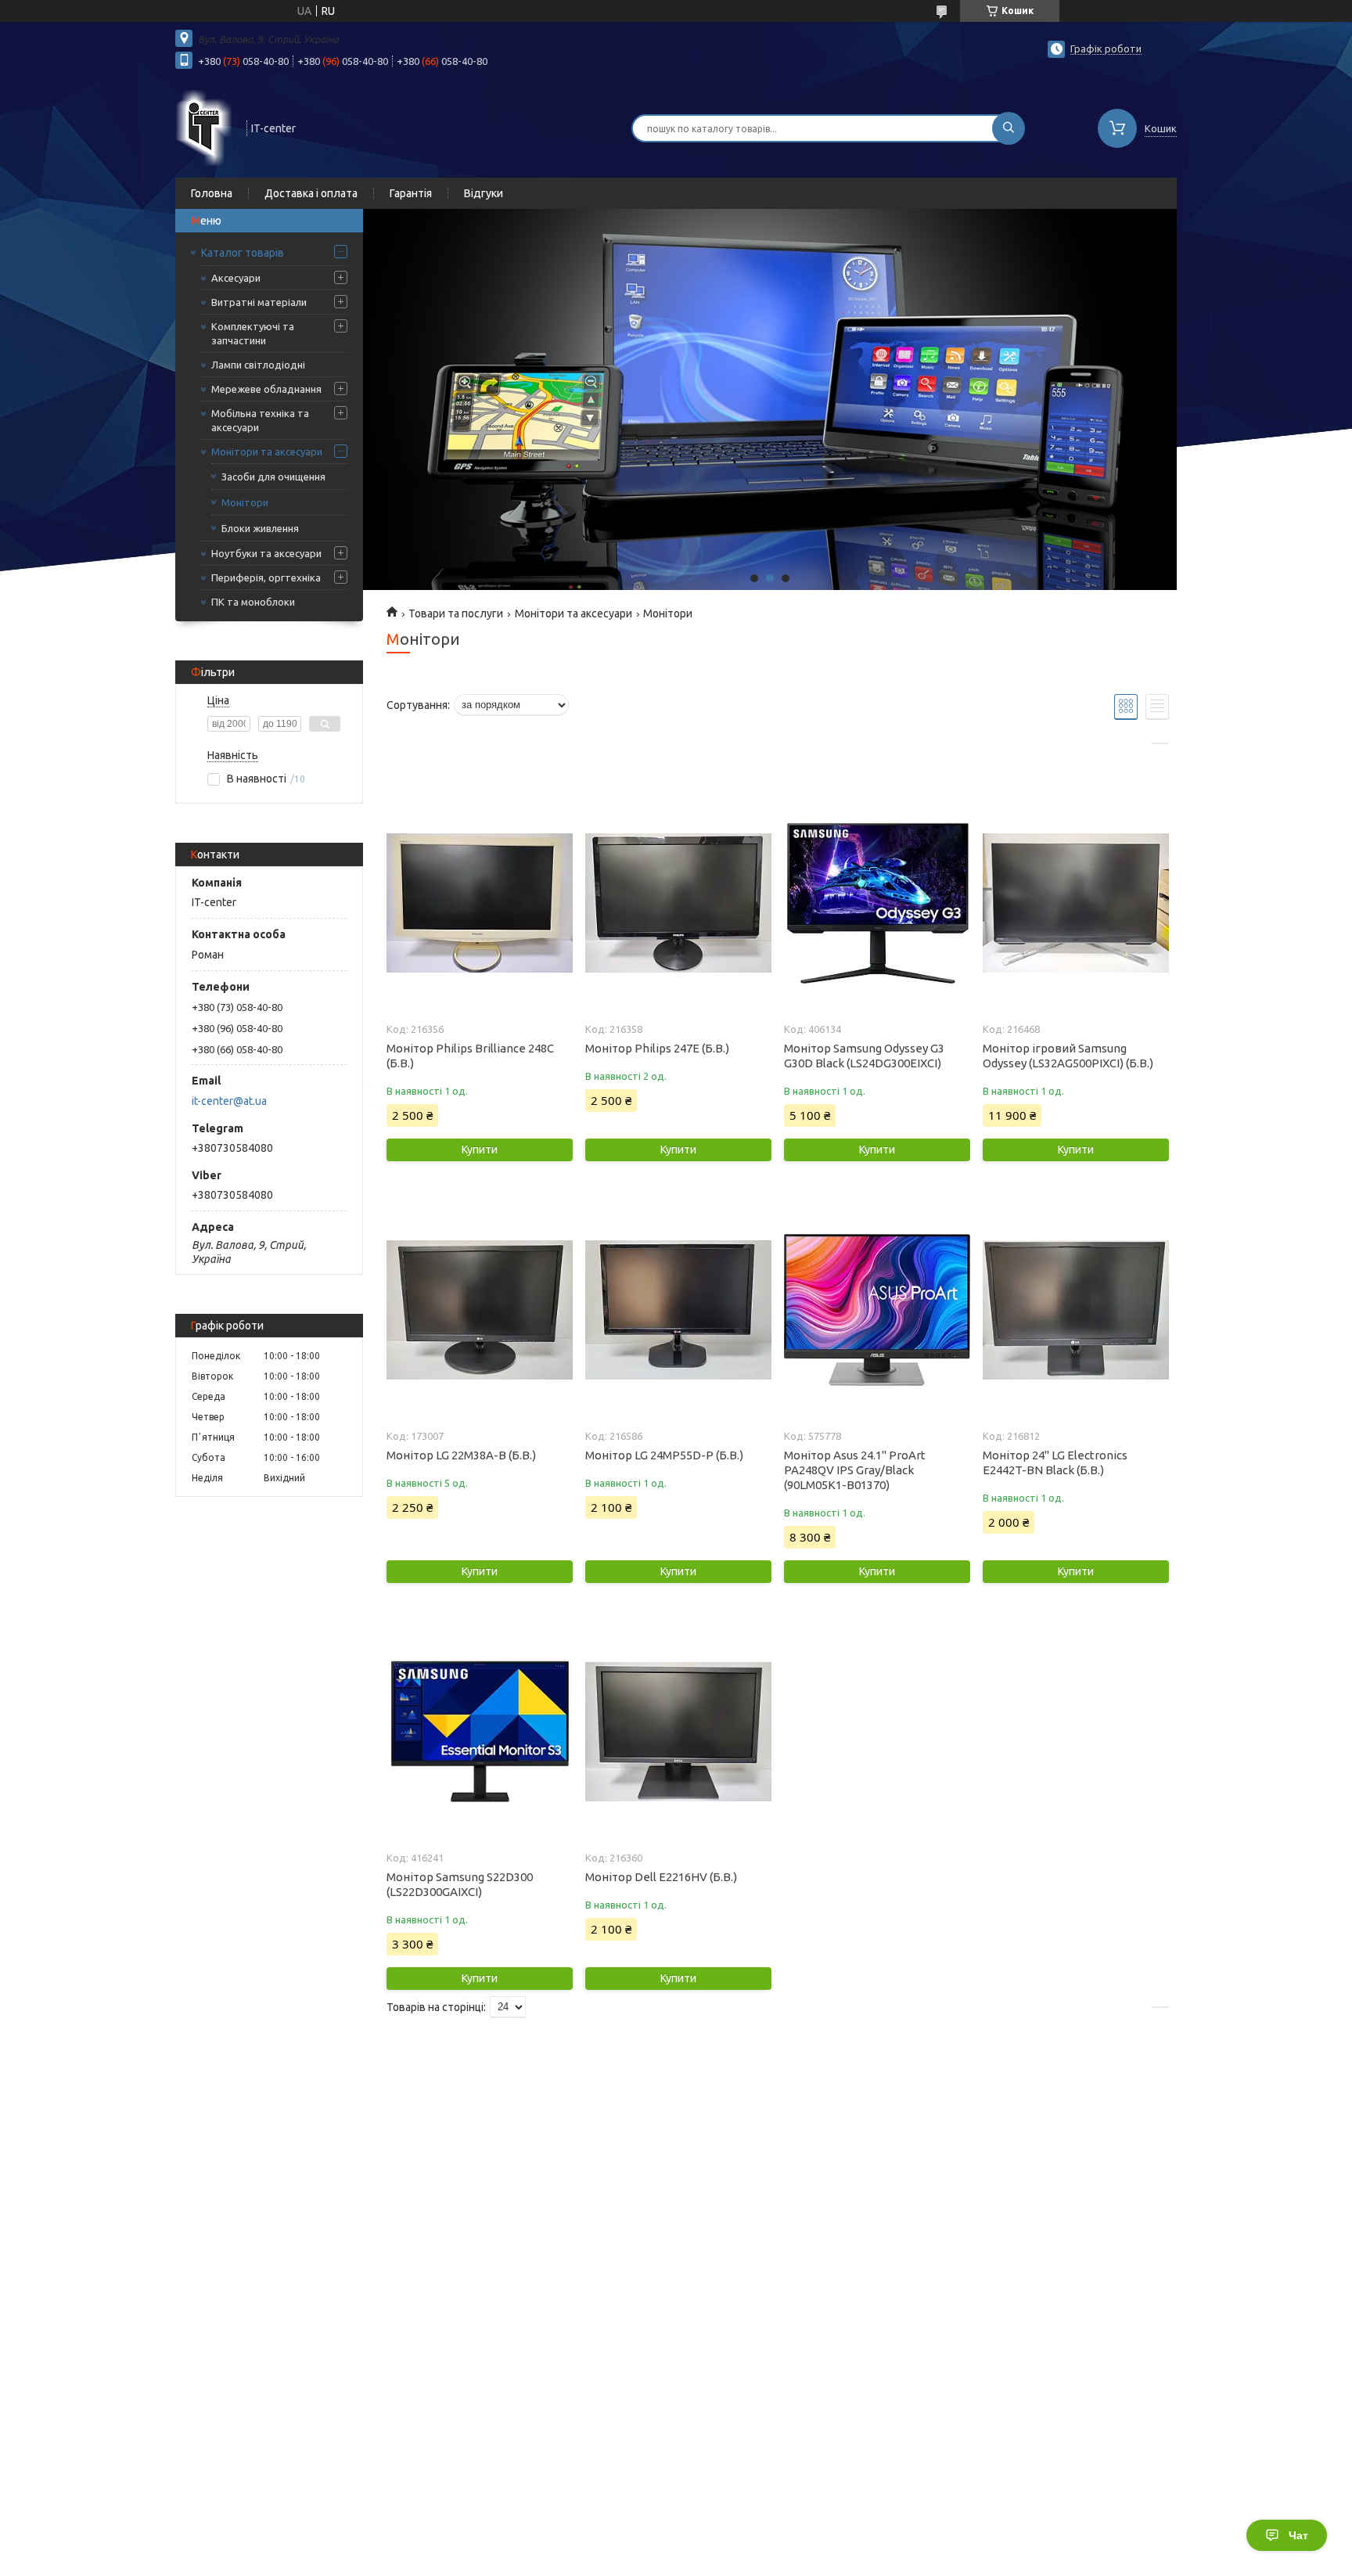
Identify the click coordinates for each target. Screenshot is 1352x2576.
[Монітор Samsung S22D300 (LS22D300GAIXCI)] (479, 1732)
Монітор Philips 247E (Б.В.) (657, 1048)
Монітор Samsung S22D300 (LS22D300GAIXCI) (460, 1884)
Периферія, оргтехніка (266, 577)
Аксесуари (236, 278)
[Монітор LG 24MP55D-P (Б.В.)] (678, 1310)
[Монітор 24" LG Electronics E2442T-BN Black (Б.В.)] (1075, 1310)
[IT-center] (204, 127)
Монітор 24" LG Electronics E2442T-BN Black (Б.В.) (1055, 1462)
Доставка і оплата (311, 193)
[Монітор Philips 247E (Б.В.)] (678, 903)
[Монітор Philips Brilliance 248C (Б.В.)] (479, 903)
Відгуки (484, 193)
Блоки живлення (260, 528)
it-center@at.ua (229, 1101)
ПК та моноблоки (253, 602)
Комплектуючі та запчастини (253, 333)
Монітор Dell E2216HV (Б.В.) (661, 1877)
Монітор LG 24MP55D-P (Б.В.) (664, 1455)
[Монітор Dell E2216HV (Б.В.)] (678, 1732)
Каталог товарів (243, 253)
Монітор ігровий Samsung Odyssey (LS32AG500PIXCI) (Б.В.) (1068, 1056)
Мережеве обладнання (266, 389)
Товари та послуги (456, 613)
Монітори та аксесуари (267, 452)
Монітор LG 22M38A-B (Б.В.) (461, 1455)
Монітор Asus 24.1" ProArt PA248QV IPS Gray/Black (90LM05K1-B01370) (855, 1470)
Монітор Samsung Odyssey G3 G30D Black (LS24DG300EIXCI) (864, 1056)
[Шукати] (1009, 128)
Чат (1298, 2535)
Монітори (245, 502)
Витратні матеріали (259, 302)
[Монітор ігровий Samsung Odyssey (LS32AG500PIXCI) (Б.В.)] (1075, 903)
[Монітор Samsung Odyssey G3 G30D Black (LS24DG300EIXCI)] (877, 903)
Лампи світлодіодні (258, 365)
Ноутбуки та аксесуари (266, 553)
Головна (212, 193)
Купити (480, 1149)
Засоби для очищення (273, 477)
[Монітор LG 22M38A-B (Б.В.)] (479, 1310)
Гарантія (411, 193)
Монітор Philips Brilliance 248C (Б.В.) (470, 1056)
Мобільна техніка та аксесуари (260, 420)
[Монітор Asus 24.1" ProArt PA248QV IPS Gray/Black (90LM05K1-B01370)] (877, 1310)
